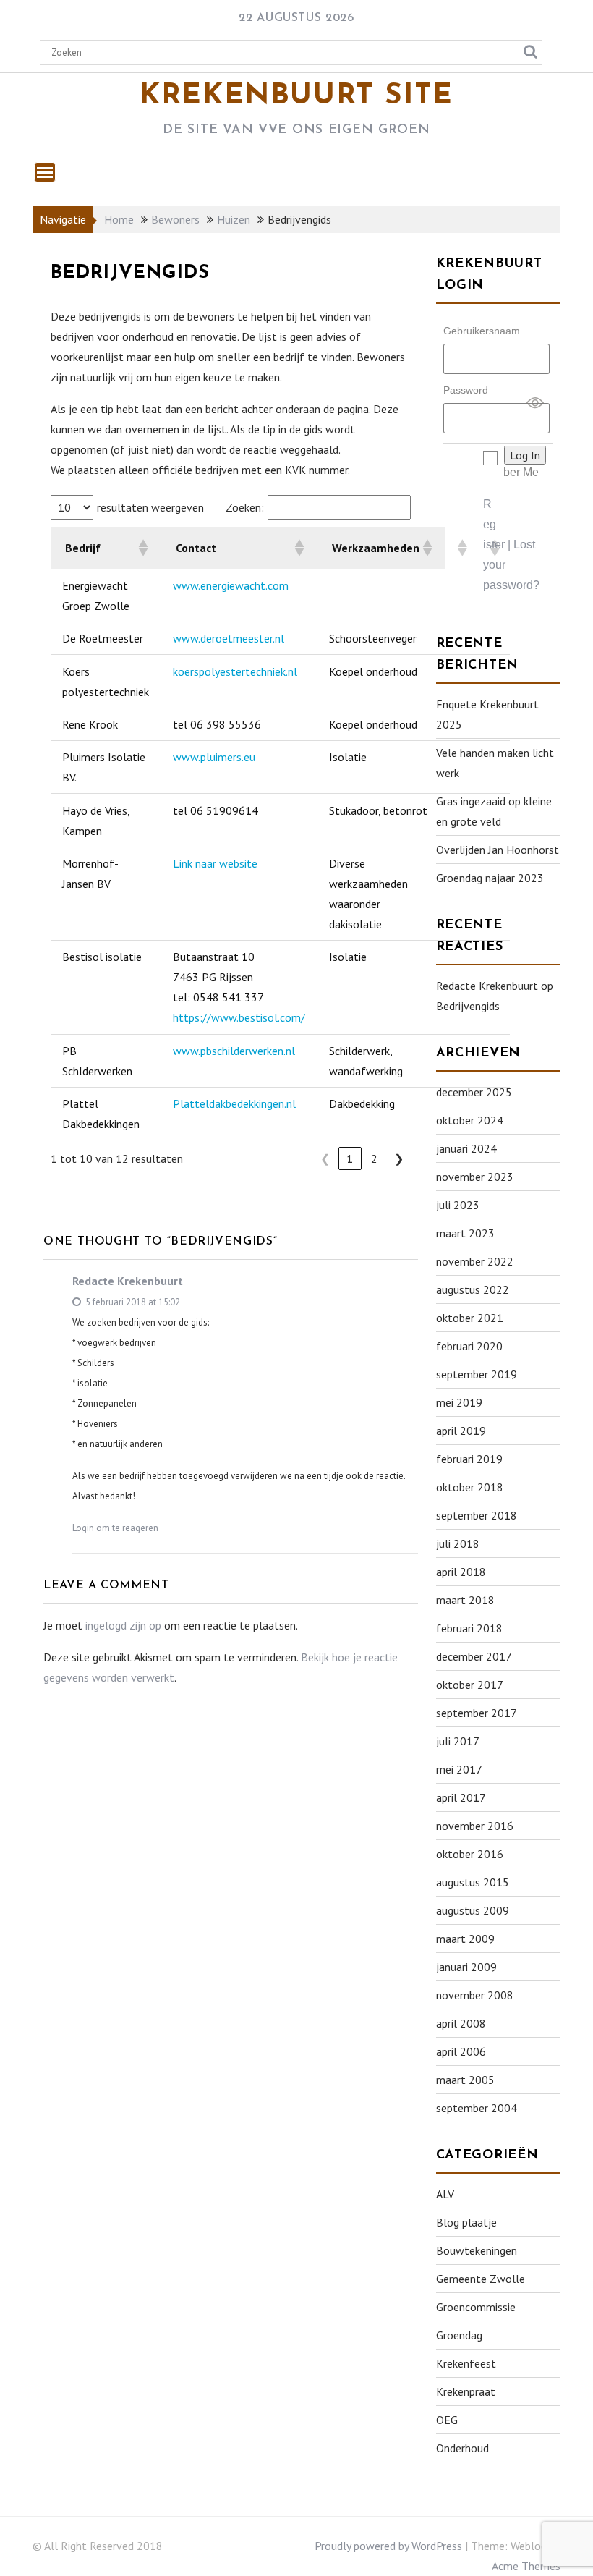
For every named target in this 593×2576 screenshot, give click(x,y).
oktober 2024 (470, 1120)
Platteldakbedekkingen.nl (234, 1103)
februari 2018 (469, 1628)
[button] (142, 548)
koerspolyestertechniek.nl (235, 671)
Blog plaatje (466, 2222)
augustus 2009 (473, 1910)
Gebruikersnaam (482, 331)
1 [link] (350, 1158)
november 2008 (475, 1995)
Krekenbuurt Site (296, 96)
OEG (447, 2420)
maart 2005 (465, 2080)
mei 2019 (459, 1402)
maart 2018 (465, 1600)
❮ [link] (325, 1158)
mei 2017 (459, 1769)
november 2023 (475, 1177)
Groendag (459, 2335)
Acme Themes (526, 2566)
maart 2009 (465, 1939)
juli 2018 (458, 1543)
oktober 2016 (470, 1854)
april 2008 (461, 2023)
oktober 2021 (470, 1318)
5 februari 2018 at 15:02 (132, 1302)
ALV (445, 2194)
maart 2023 (465, 1233)
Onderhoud (462, 2448)
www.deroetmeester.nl (229, 638)
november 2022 (475, 1261)
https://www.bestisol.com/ (239, 1017)
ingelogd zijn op (123, 1625)
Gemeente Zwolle (481, 2279)
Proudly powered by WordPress (388, 2546)
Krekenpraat (466, 2391)
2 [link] (374, 1158)
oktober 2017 (470, 1685)
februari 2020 (469, 1346)
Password (466, 390)
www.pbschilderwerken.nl (234, 1051)
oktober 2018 (470, 1487)
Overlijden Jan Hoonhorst (498, 850)
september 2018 (477, 1515)
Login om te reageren (115, 1528)
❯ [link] (399, 1158)
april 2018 (461, 1572)
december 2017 (474, 1656)
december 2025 (474, 1092)
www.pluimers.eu (214, 757)
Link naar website (215, 863)
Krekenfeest (466, 2363)
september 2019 (477, 1374)
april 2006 (461, 2051)
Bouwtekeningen (477, 2250)
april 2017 (461, 1797)
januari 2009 (466, 1967)
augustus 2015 (473, 1882)
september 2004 (477, 2108)
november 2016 (475, 1826)
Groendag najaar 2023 (490, 878)
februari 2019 (469, 1459)
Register (494, 524)
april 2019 (461, 1431)
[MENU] (45, 172)
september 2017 (477, 1713)
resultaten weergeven (150, 507)
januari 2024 (466, 1148)
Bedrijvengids (468, 1006)
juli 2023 (458, 1205)
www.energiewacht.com (231, 585)
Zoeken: (245, 507)
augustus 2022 (473, 1289)
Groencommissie (476, 2307)
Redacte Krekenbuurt (128, 1281)
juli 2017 (458, 1741)
